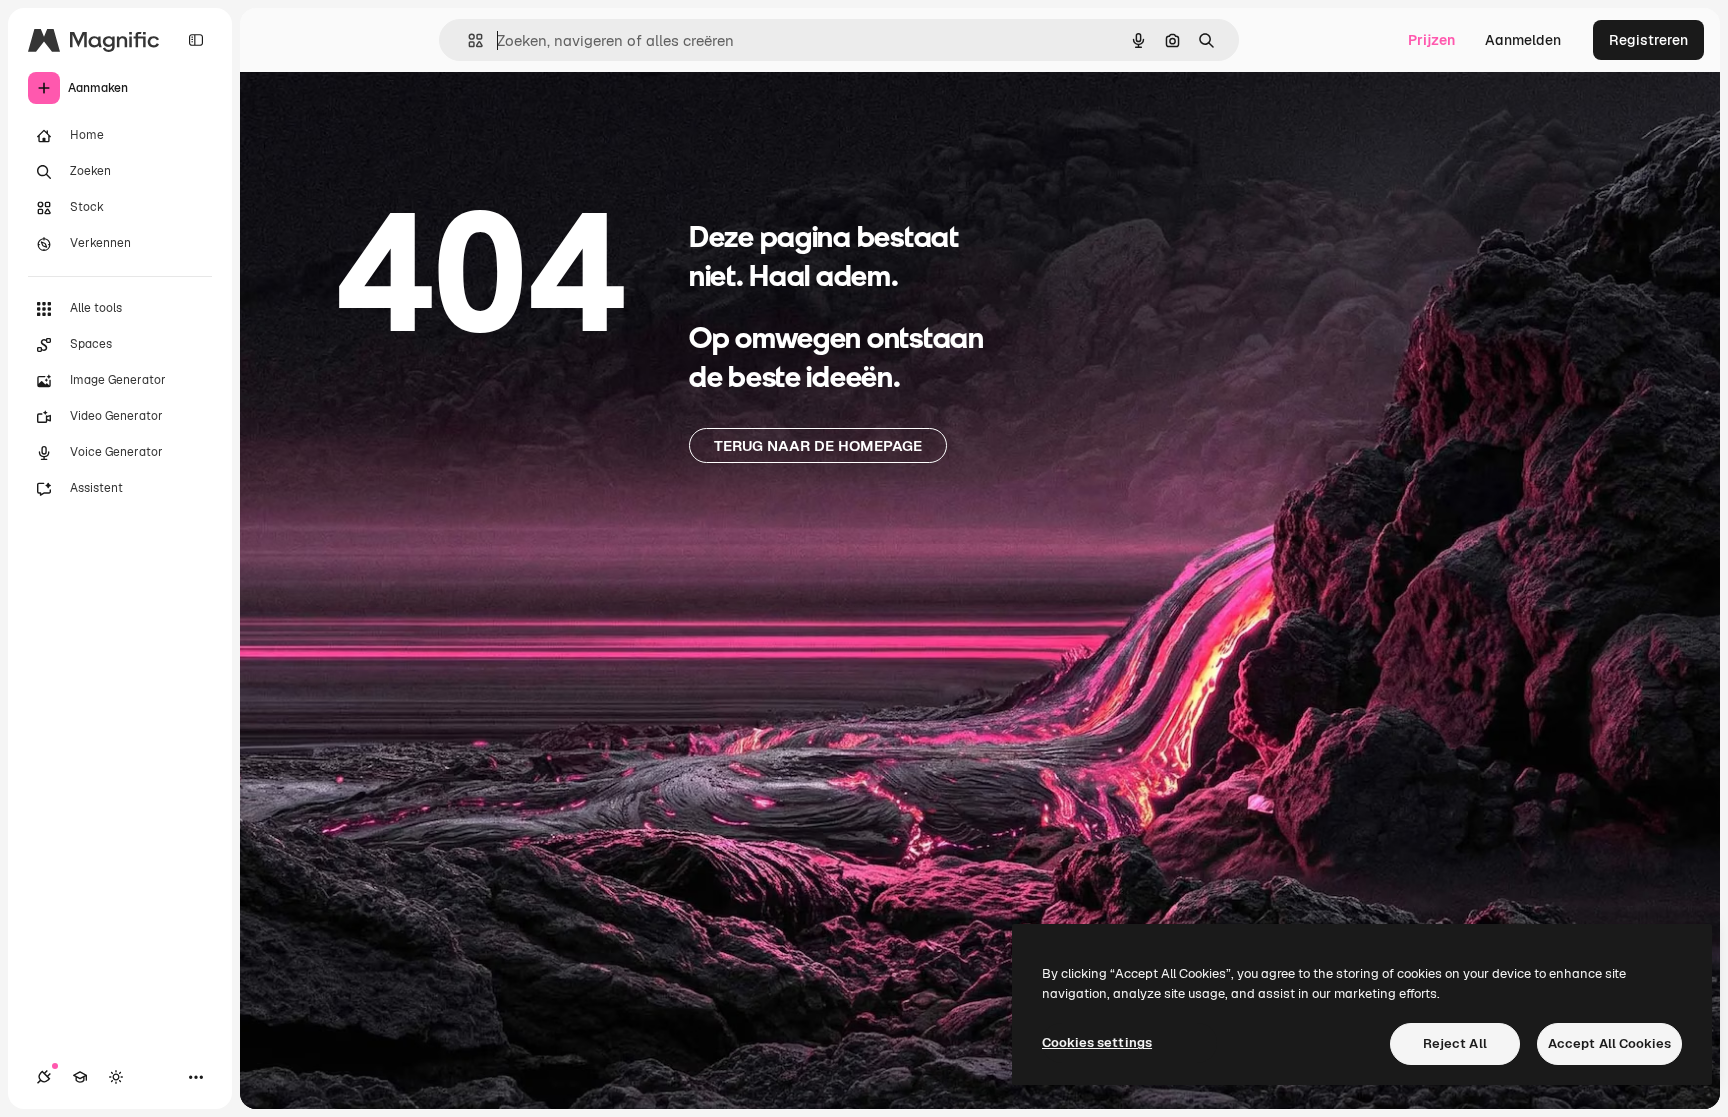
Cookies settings (1097, 1042)
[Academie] (80, 1077)
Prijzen (1431, 40)
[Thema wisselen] (116, 1077)
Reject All (1455, 1043)
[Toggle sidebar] (196, 40)
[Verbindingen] (44, 1077)
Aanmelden (1523, 40)
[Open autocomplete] (467, 40)
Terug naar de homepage (818, 445)
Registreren (1648, 40)
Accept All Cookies (1609, 1043)
